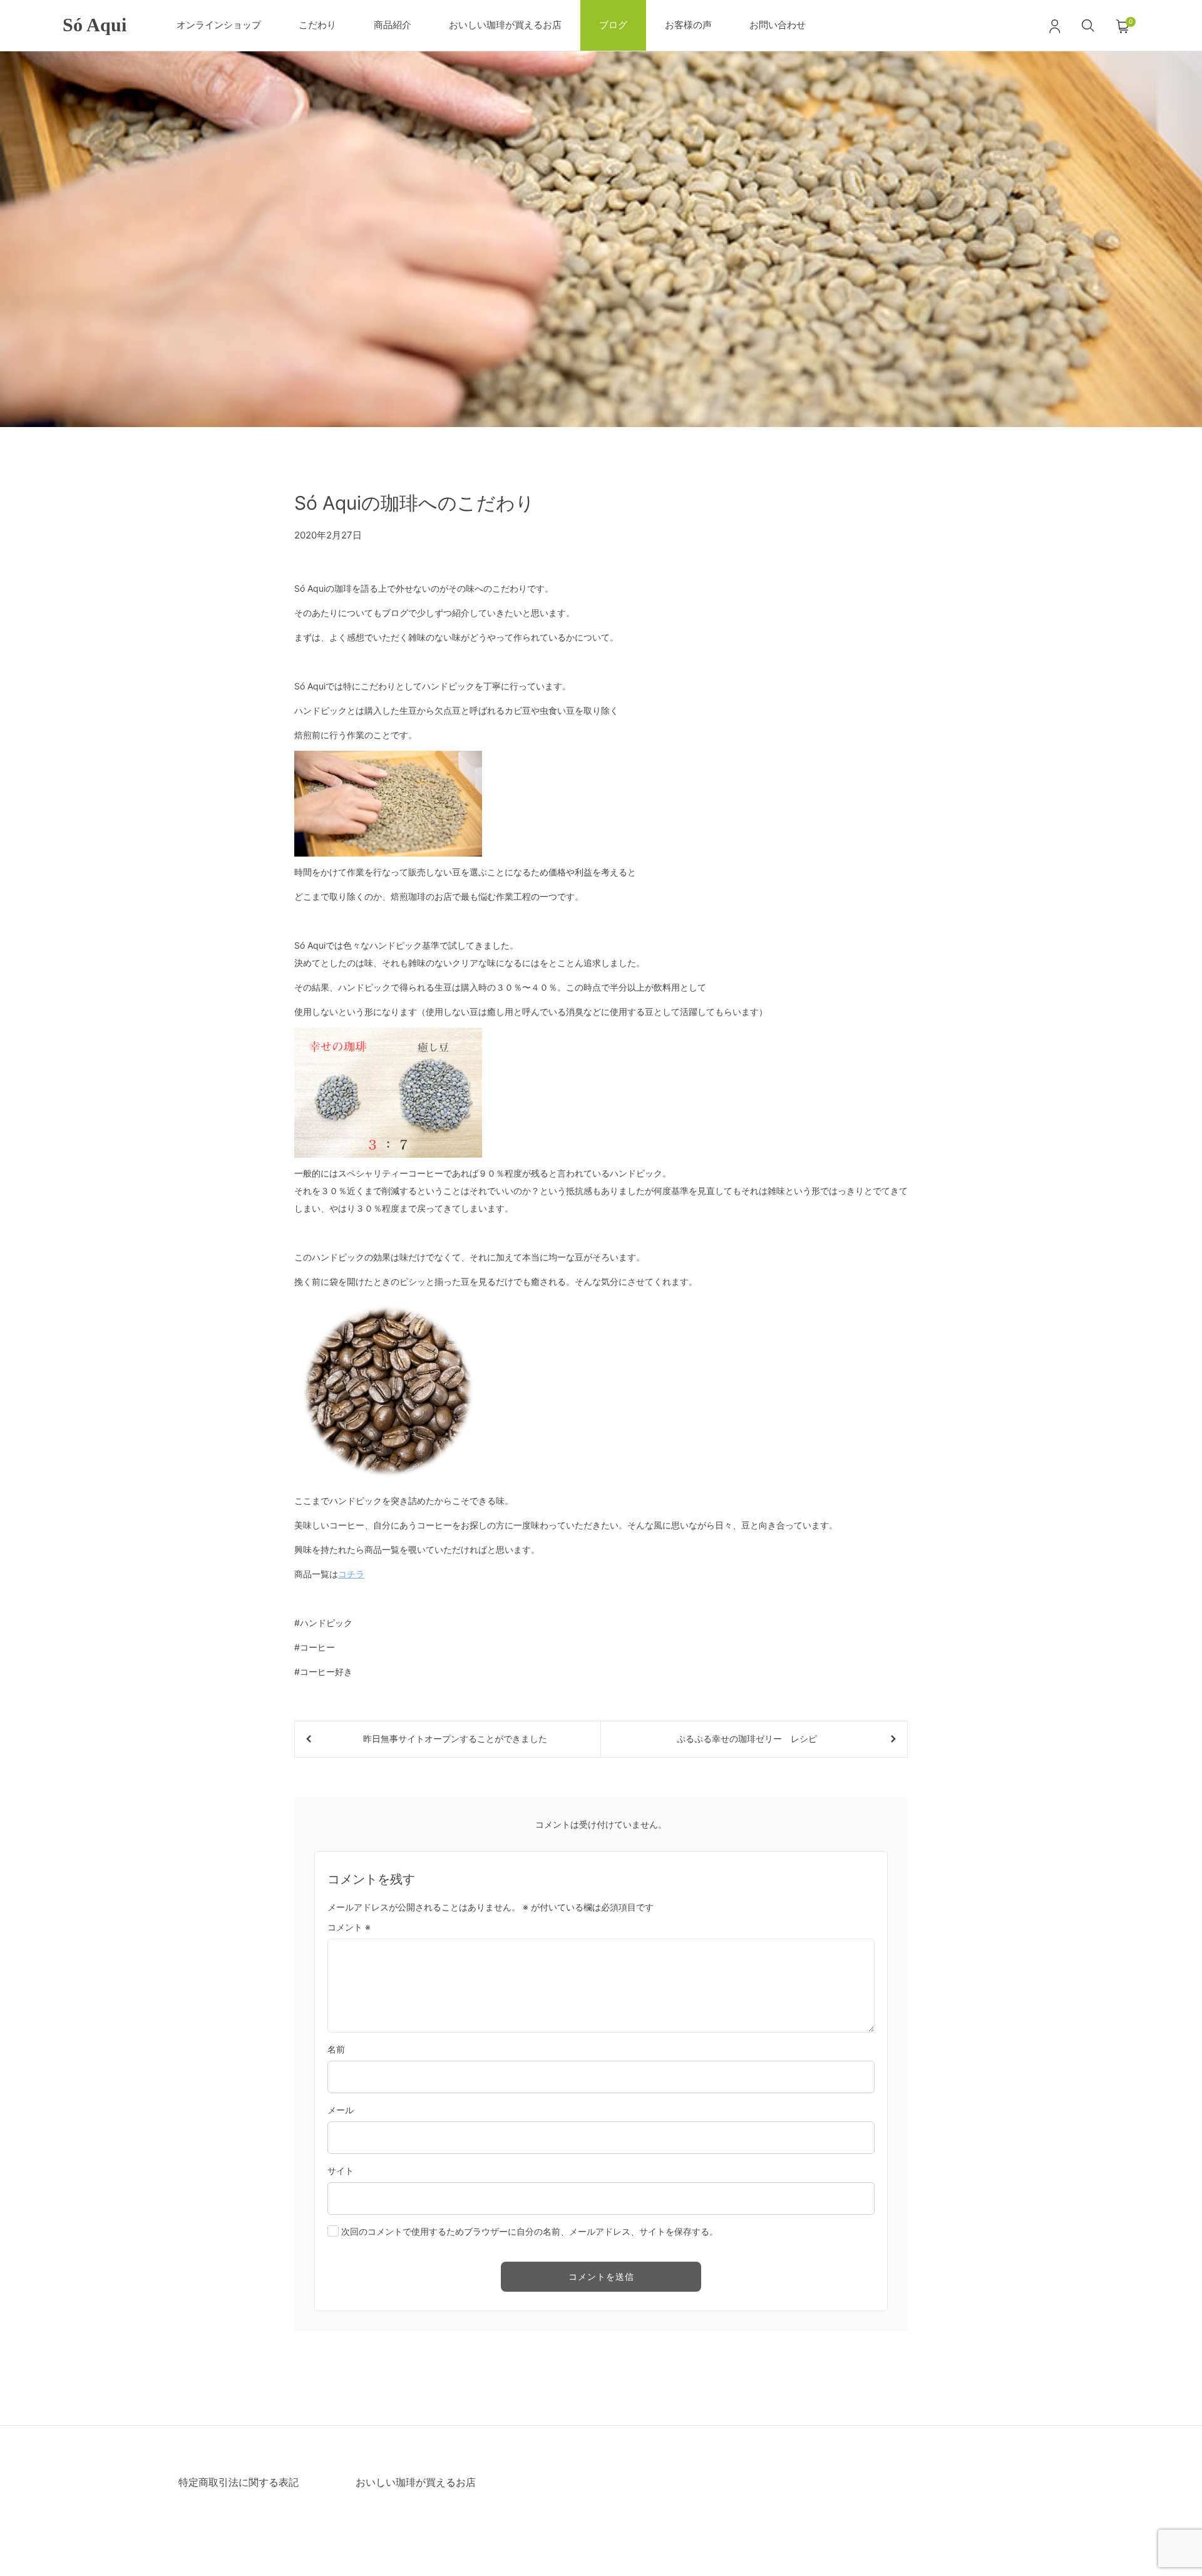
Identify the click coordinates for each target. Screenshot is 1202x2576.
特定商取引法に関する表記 (239, 2482)
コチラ (351, 1574)
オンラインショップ (219, 25)
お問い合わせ (778, 25)
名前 (336, 2049)
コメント (349, 1927)
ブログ (613, 25)
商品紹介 (393, 25)
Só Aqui (95, 25)
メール (341, 2110)
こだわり (317, 25)
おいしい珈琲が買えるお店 (505, 25)
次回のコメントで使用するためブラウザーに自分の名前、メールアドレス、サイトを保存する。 (530, 2231)
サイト (341, 2171)
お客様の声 (688, 25)
